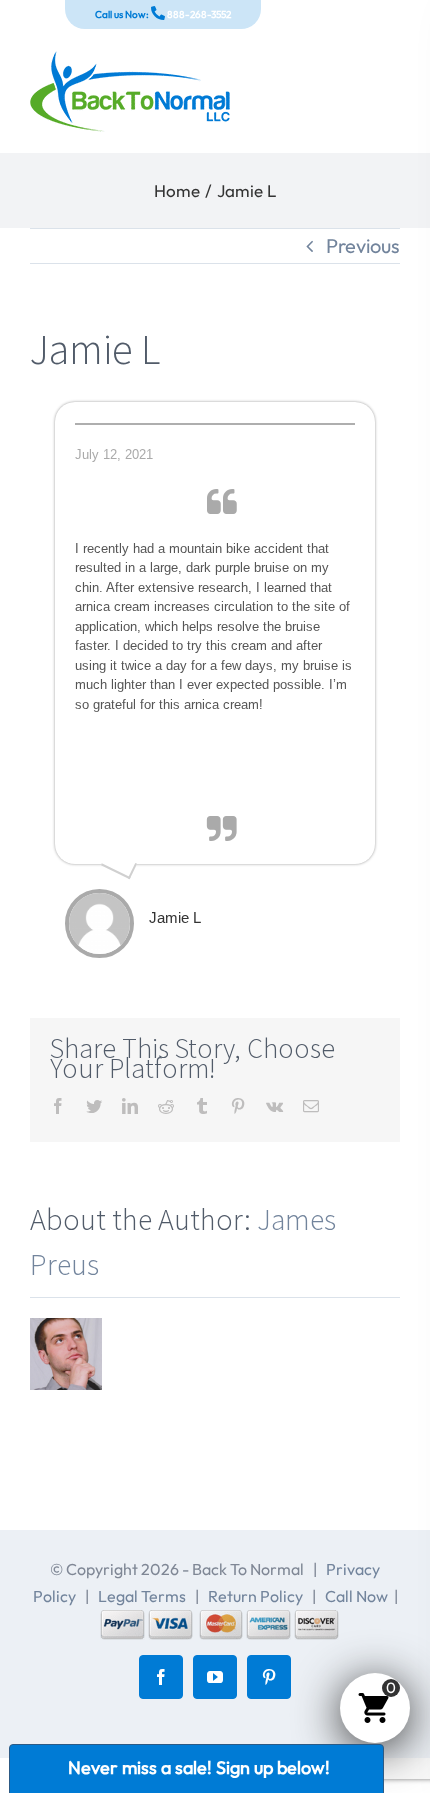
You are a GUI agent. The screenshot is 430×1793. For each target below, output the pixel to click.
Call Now (356, 1596)
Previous (363, 245)
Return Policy (255, 1596)
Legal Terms (142, 1596)
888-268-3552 (198, 14)
